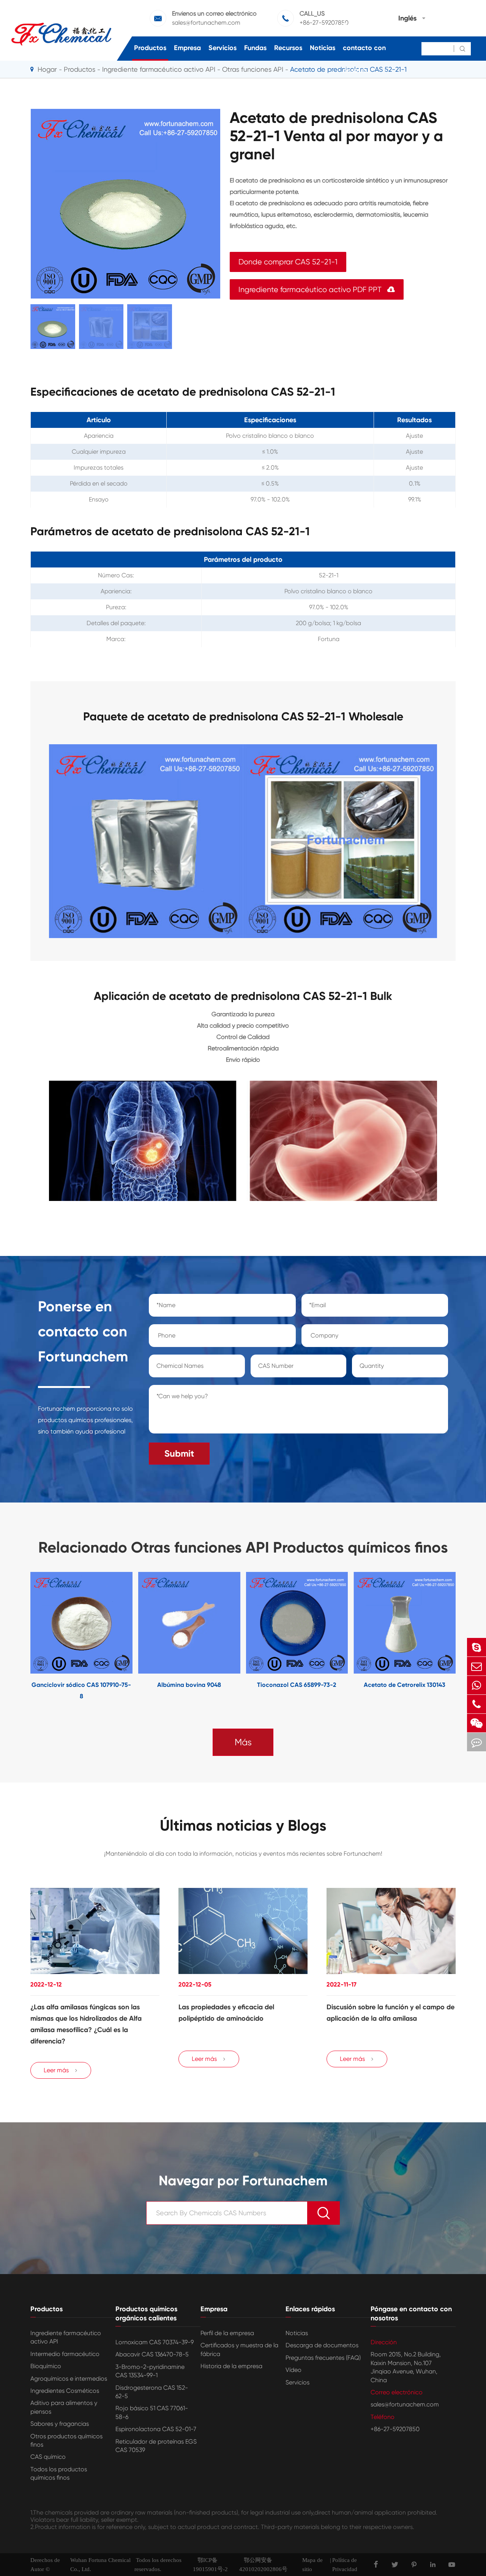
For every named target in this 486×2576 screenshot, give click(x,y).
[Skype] (477, 1647)
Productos (150, 48)
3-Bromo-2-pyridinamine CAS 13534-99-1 (150, 2371)
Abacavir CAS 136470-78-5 (152, 2354)
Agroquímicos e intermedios (69, 2379)
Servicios (222, 48)
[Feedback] (477, 1742)
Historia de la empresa (231, 2366)
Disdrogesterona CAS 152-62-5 (152, 2392)
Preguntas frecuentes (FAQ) (323, 2358)
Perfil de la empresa (227, 2333)
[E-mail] (477, 1666)
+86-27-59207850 (395, 2429)
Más (243, 1742)
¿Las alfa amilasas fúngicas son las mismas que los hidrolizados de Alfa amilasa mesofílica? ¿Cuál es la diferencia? (86, 2024)
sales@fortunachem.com (405, 2404)
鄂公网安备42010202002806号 (263, 2565)
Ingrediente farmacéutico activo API (66, 2337)
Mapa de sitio (312, 2565)
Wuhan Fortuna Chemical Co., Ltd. (100, 2565)
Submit (179, 1453)
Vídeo (293, 2370)
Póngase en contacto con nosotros (364, 48)
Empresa (187, 48)
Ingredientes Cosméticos (65, 2391)
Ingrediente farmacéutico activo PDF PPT (317, 290)
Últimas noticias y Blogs (243, 1826)
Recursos (288, 48)
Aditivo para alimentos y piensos (64, 2407)
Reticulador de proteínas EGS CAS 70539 (156, 2446)
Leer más (61, 2070)
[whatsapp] (477, 1685)
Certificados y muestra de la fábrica (239, 2349)
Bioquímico (46, 2366)
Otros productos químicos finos (66, 2440)
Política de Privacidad (345, 2565)
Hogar (47, 69)
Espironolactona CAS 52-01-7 (156, 2429)
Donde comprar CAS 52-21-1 (288, 262)
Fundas (255, 48)
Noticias (323, 48)
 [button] (7, 1637)
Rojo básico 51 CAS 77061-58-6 (152, 2412)
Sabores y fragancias (60, 2424)
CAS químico (48, 2457)
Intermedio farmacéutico (65, 2354)
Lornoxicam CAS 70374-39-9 (155, 2342)
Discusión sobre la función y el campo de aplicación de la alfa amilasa (391, 2013)
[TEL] (477, 1704)
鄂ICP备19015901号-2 (210, 2565)
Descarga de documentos (322, 2345)
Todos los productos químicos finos (59, 2473)
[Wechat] (477, 1723)
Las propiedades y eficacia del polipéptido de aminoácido (226, 2013)
